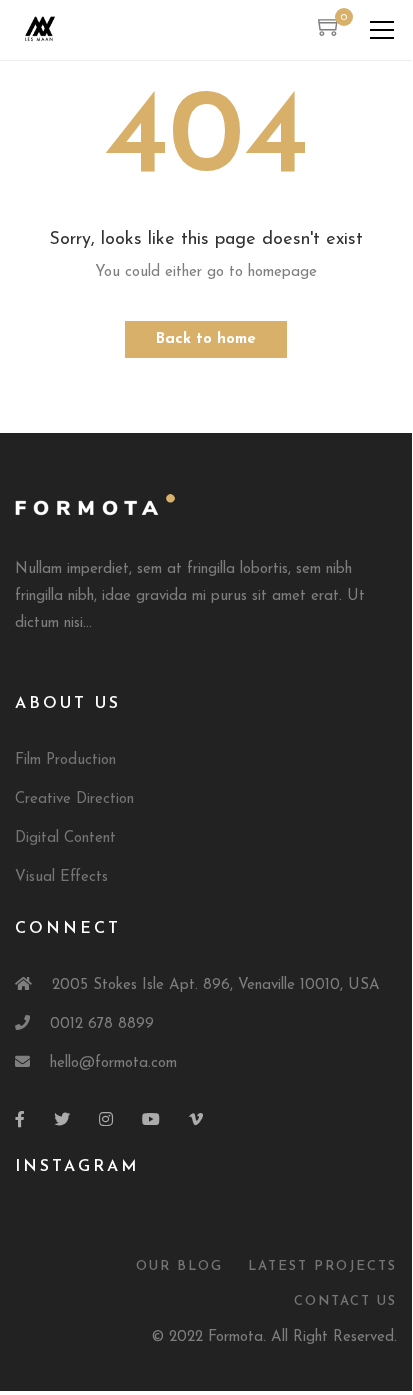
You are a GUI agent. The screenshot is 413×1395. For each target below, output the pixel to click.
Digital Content (65, 838)
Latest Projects (322, 1266)
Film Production (65, 760)
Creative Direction (74, 799)
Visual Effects (61, 877)
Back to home (206, 339)
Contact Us (345, 1301)
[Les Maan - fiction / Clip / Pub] (40, 29)
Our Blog (179, 1266)
